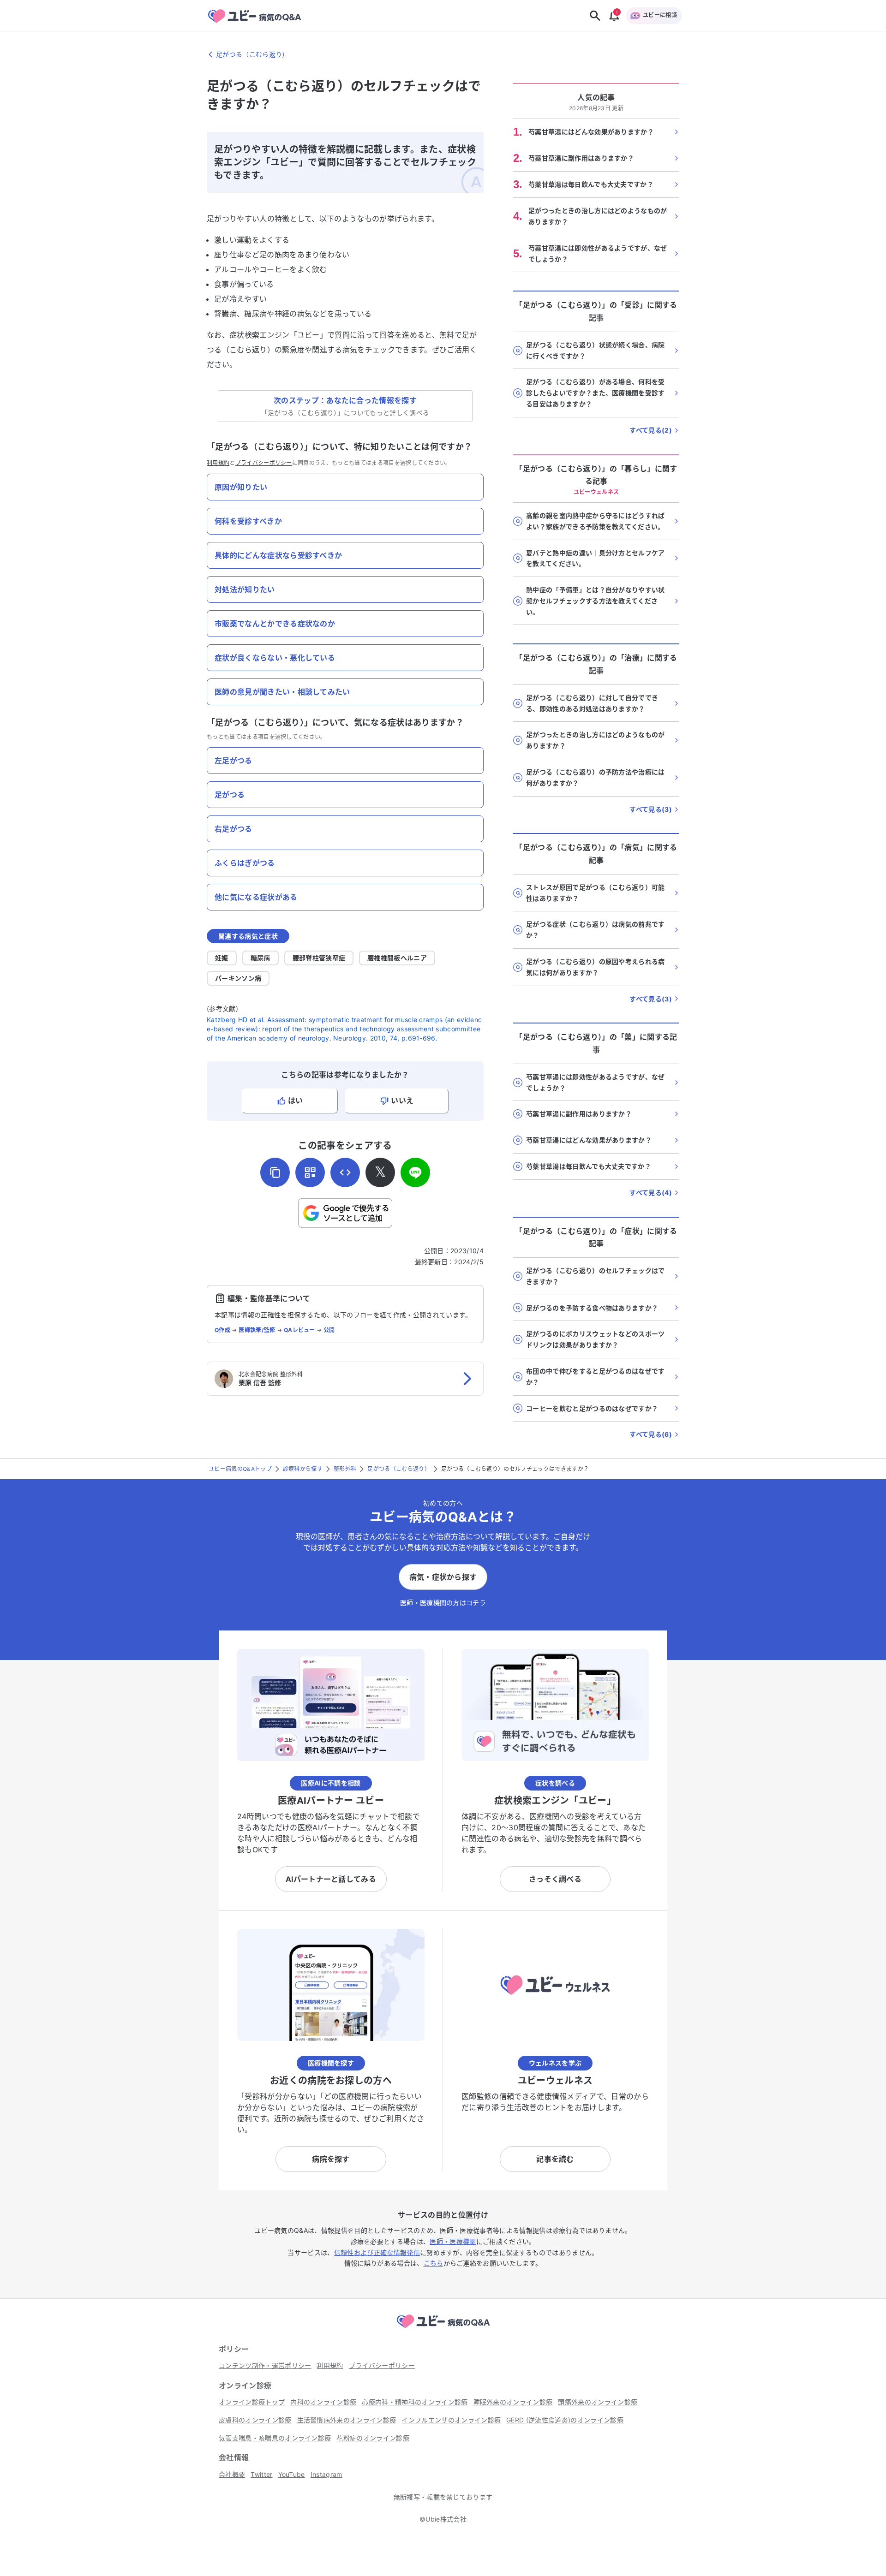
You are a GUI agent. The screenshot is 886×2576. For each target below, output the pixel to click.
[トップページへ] (443, 2329)
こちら (434, 2263)
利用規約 (218, 463)
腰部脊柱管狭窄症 (319, 958)
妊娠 (222, 958)
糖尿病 (260, 958)
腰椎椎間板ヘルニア (397, 958)
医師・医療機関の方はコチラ (443, 1603)
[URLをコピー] (275, 1172)
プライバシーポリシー (264, 463)
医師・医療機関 (453, 2241)
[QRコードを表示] (310, 1172)
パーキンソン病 (238, 978)
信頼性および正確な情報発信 (377, 2252)
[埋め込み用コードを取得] (345, 1172)
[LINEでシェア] (415, 1172)
